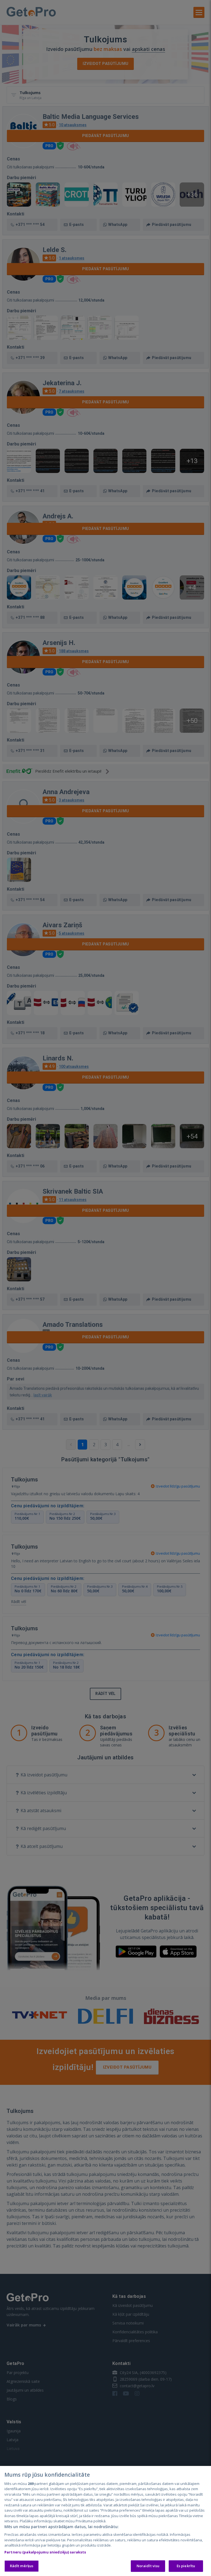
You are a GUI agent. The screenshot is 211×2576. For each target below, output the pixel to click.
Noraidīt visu (148, 2566)
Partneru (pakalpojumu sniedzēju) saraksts (45, 2552)
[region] (105, 2521)
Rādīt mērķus (22, 2566)
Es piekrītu (186, 2566)
